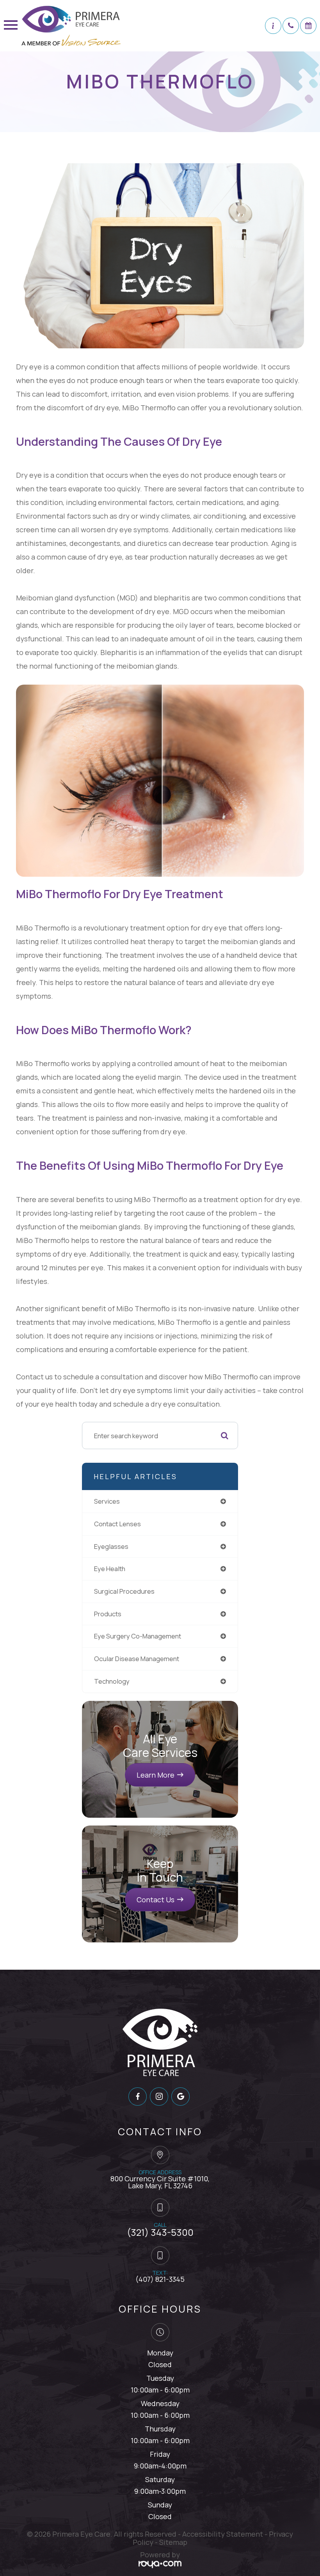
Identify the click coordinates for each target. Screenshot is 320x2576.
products (108, 1614)
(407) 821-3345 (160, 2279)
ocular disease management (137, 1659)
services (107, 1501)
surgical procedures (124, 1591)
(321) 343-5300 (160, 2232)
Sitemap (173, 2542)
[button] (273, 26)
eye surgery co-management (138, 1636)
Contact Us (156, 1900)
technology (112, 1681)
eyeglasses (111, 1546)
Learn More (156, 1775)
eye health (110, 1569)
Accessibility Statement (223, 2534)
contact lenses (117, 1524)
